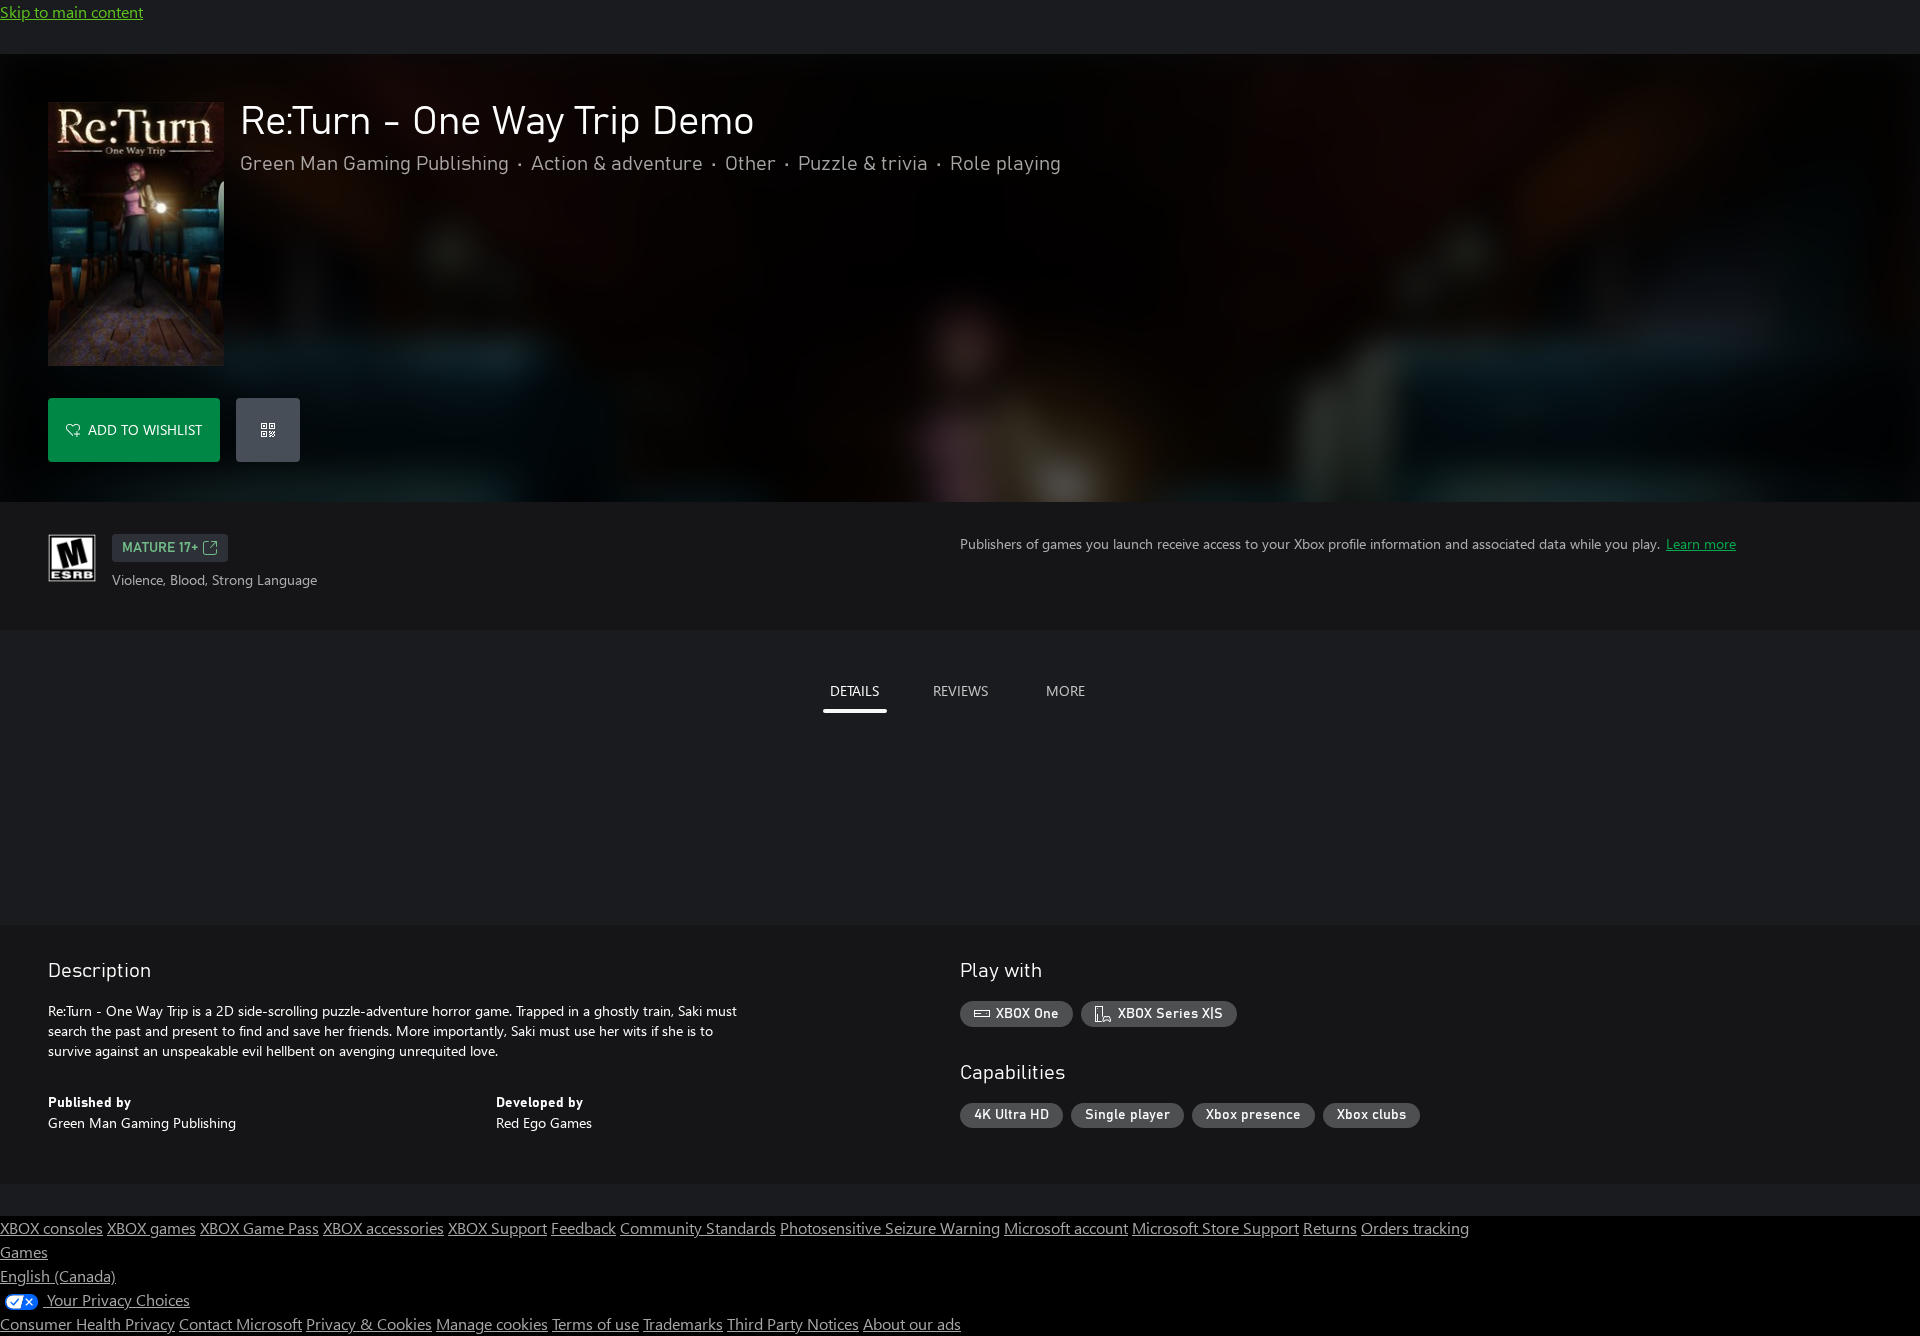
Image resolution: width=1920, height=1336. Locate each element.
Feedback (583, 1227)
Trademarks (683, 1323)
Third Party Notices (793, 1323)
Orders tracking (1415, 1227)
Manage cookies (492, 1323)
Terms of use (595, 1323)
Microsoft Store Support (1215, 1227)
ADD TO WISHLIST (145, 429)
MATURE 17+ (160, 548)
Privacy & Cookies (369, 1323)
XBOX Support (497, 1227)
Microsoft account (1066, 1227)
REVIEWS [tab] (960, 690)
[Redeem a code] (268, 430)
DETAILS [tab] (854, 690)
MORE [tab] (1065, 690)
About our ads (912, 1323)
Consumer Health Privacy (87, 1323)
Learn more (1701, 543)
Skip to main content (71, 11)
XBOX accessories (383, 1227)
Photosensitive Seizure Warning (890, 1227)
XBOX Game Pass (259, 1227)
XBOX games (151, 1227)
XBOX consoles (51, 1227)
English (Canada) (58, 1275)
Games (24, 1251)
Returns (1330, 1227)
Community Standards (698, 1227)
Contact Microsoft (240, 1323)
